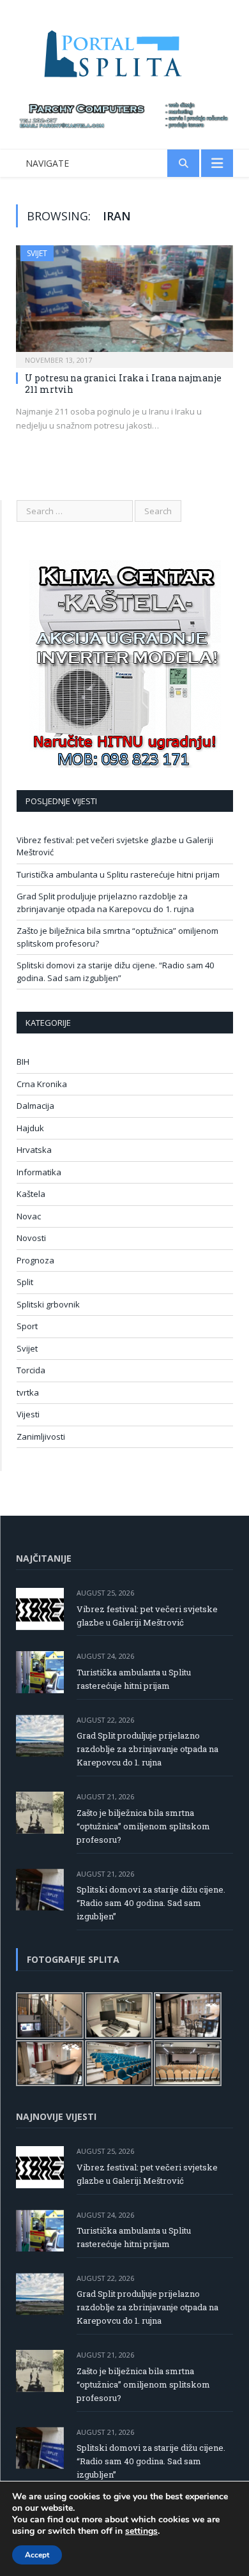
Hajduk (30, 1128)
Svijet (37, 253)
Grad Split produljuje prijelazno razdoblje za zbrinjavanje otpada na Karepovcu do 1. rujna (105, 903)
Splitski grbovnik (48, 1304)
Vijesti (28, 1414)
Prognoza (35, 1260)
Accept (37, 2555)
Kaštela (31, 1194)
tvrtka (28, 1392)
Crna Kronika (42, 1084)
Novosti (31, 1238)
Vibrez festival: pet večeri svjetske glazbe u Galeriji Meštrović (147, 1616)
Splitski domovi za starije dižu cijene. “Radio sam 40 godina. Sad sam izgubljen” (115, 972)
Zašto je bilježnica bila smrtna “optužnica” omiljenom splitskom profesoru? (143, 1826)
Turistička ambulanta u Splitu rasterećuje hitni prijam (118, 874)
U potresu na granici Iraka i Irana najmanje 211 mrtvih (123, 384)
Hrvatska (34, 1150)
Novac (29, 1216)
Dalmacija (35, 1106)
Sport (27, 1326)
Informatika (39, 1172)
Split (25, 1282)
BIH (23, 1062)
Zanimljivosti (41, 1437)
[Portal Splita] (124, 53)
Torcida (31, 1370)
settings (141, 2531)
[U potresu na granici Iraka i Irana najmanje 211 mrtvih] (124, 302)
